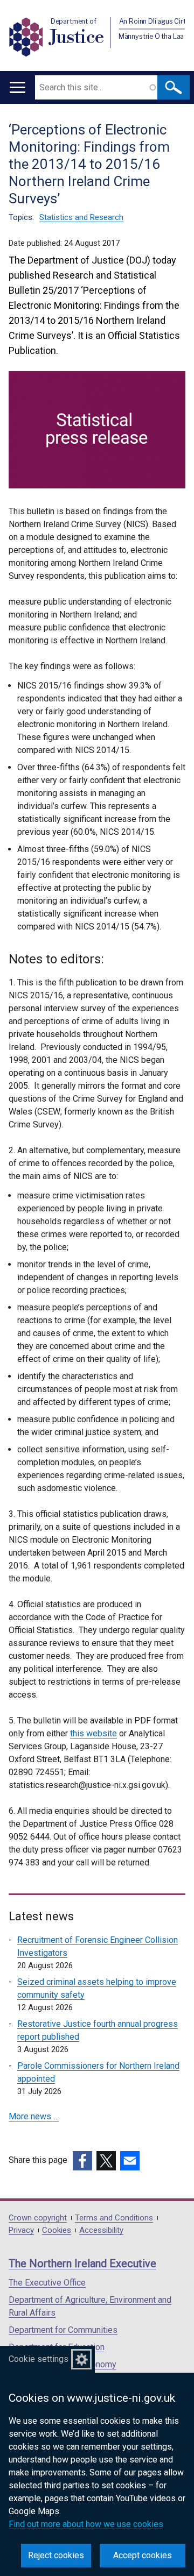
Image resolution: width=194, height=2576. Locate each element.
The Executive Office (47, 2283)
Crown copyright (38, 2218)
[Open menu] (18, 87)
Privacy (21, 2230)
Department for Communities (63, 2330)
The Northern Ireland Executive (82, 2263)
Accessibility (101, 2230)
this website (93, 1733)
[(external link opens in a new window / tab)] (82, 2161)
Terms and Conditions (114, 2218)
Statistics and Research (81, 217)
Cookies (57, 2230)
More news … (34, 2116)
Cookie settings (39, 2359)
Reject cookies (56, 2555)
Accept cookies (143, 2555)
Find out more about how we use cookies (86, 2524)
